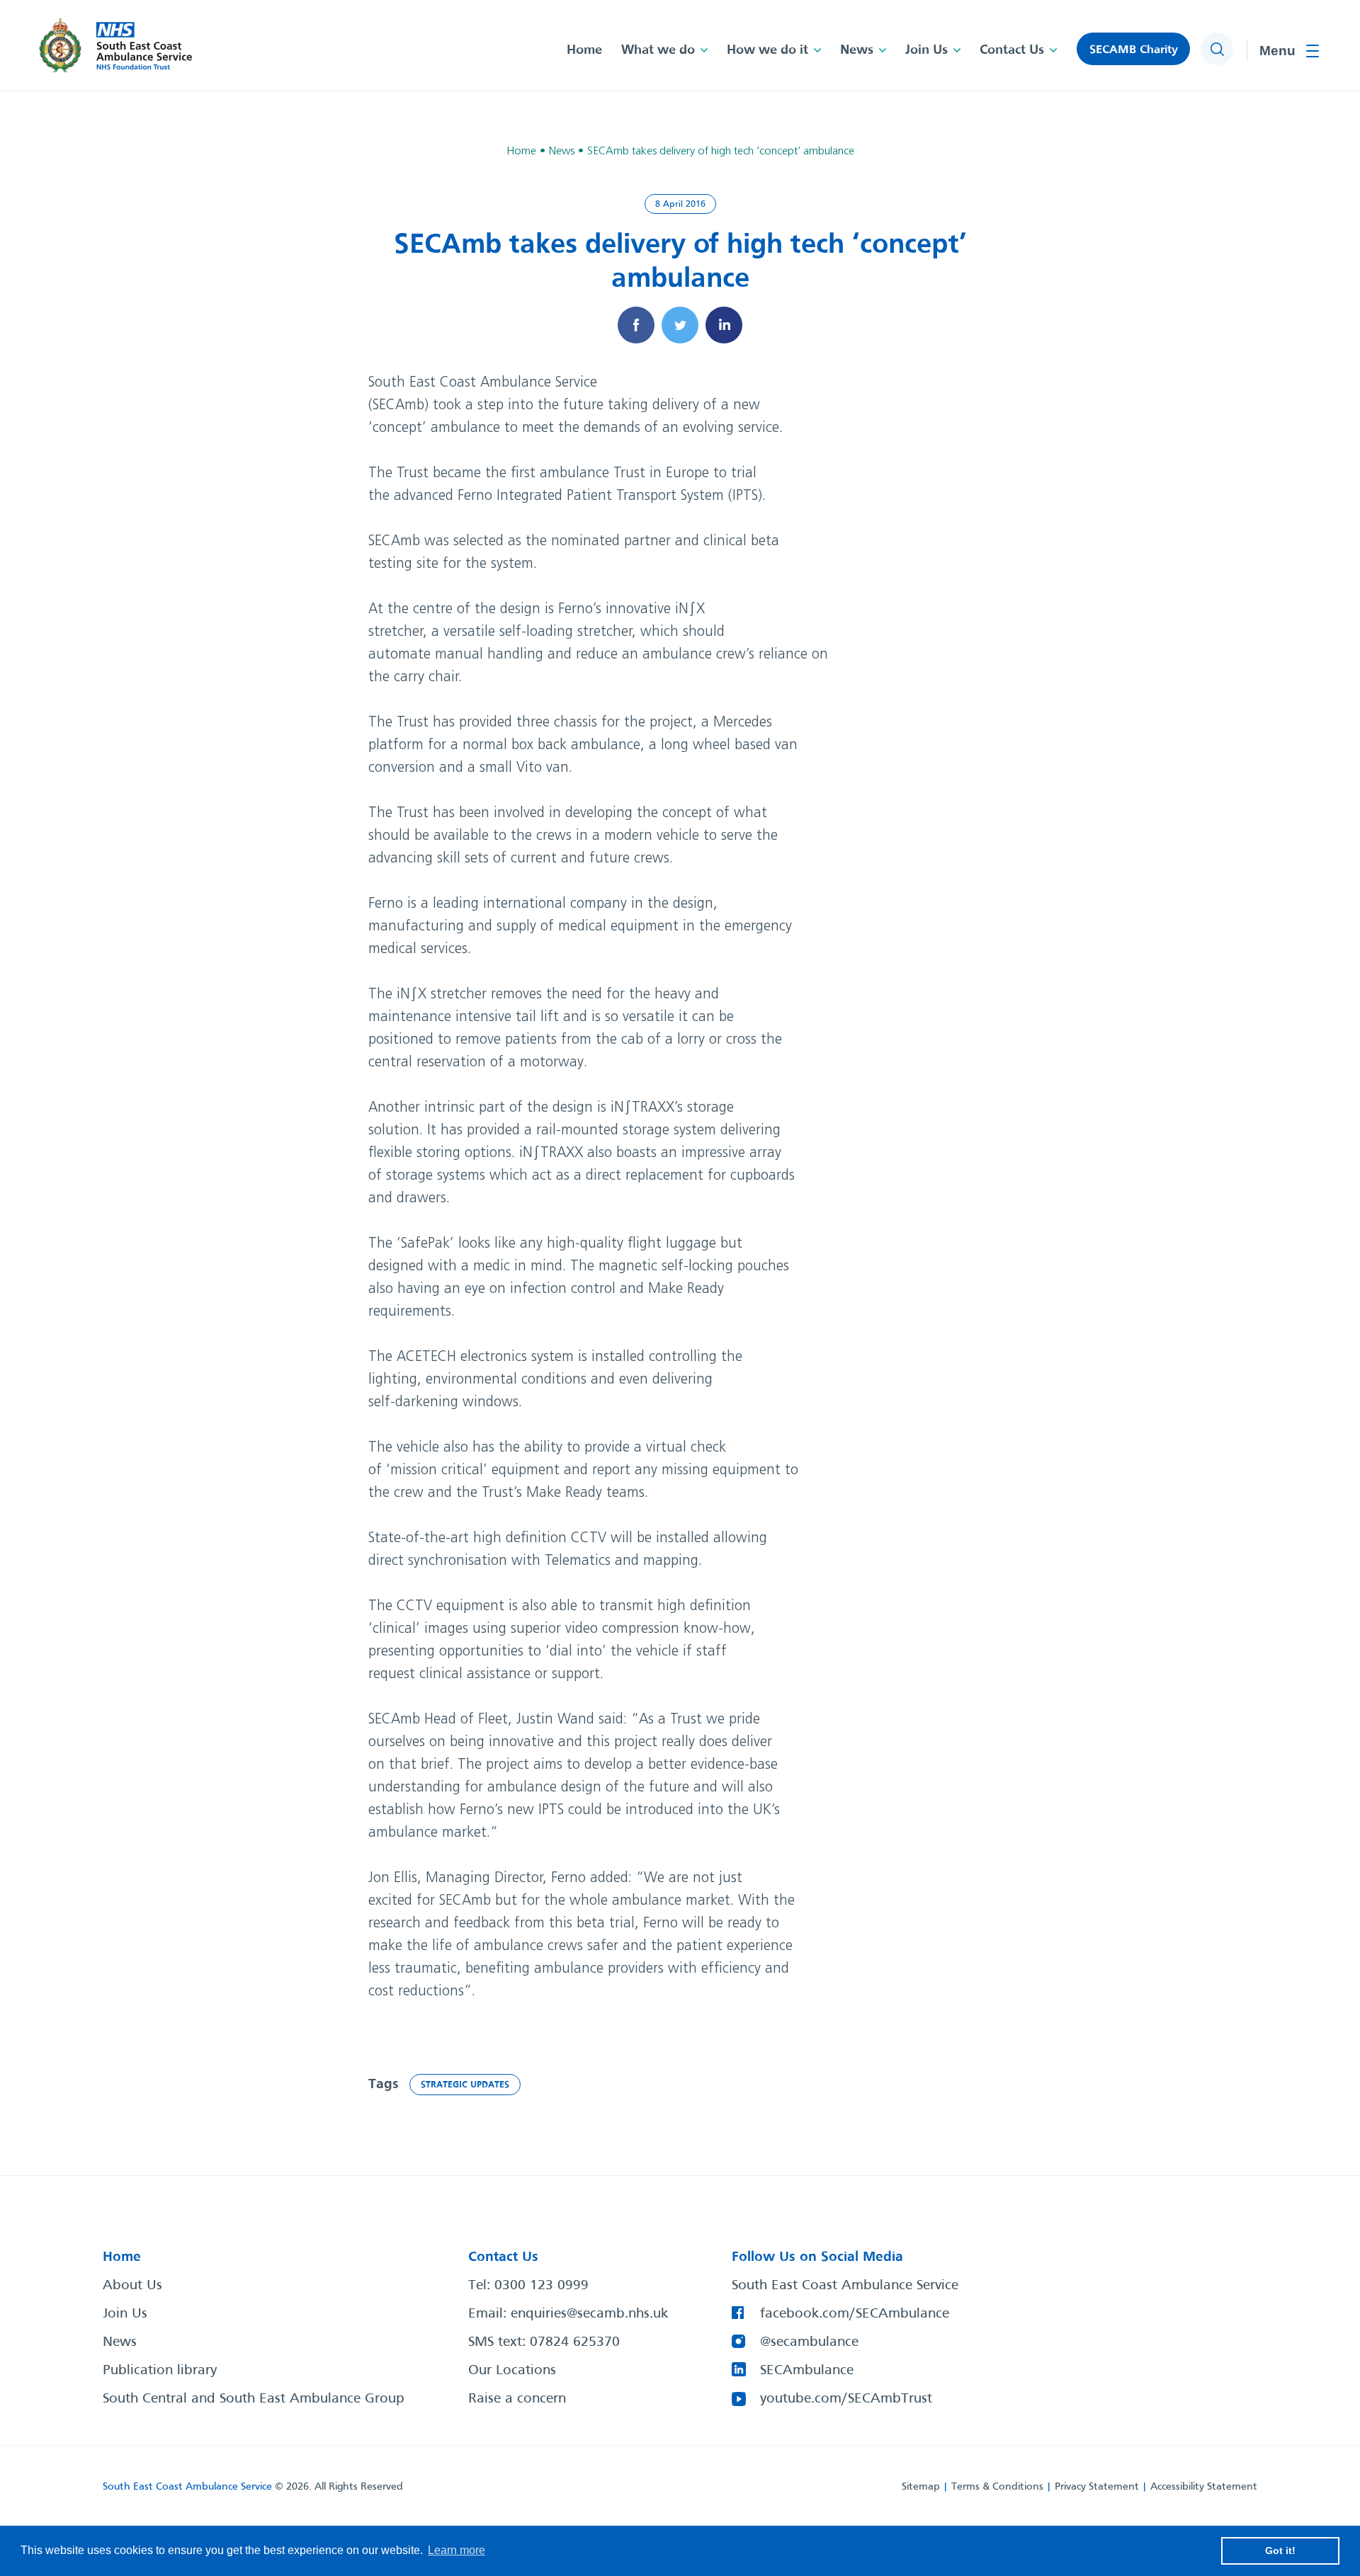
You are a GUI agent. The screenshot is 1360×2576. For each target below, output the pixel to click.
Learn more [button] (457, 2550)
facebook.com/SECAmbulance (855, 2314)
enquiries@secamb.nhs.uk (589, 2314)
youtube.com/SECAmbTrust (846, 2399)
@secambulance (809, 2342)
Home (584, 50)
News (857, 50)
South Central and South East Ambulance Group (254, 2399)
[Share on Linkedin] (724, 325)
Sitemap (921, 2487)
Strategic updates (465, 2085)
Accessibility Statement (1204, 2487)
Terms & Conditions (997, 2487)
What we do (658, 50)
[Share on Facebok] (636, 325)
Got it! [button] (1280, 2551)
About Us (132, 2286)
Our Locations (512, 2371)
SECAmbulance (807, 2371)
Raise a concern (517, 2399)
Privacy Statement (1097, 2487)
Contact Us (1012, 50)
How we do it (767, 50)
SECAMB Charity (1134, 50)
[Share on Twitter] (680, 325)
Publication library (160, 2371)
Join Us (926, 50)
